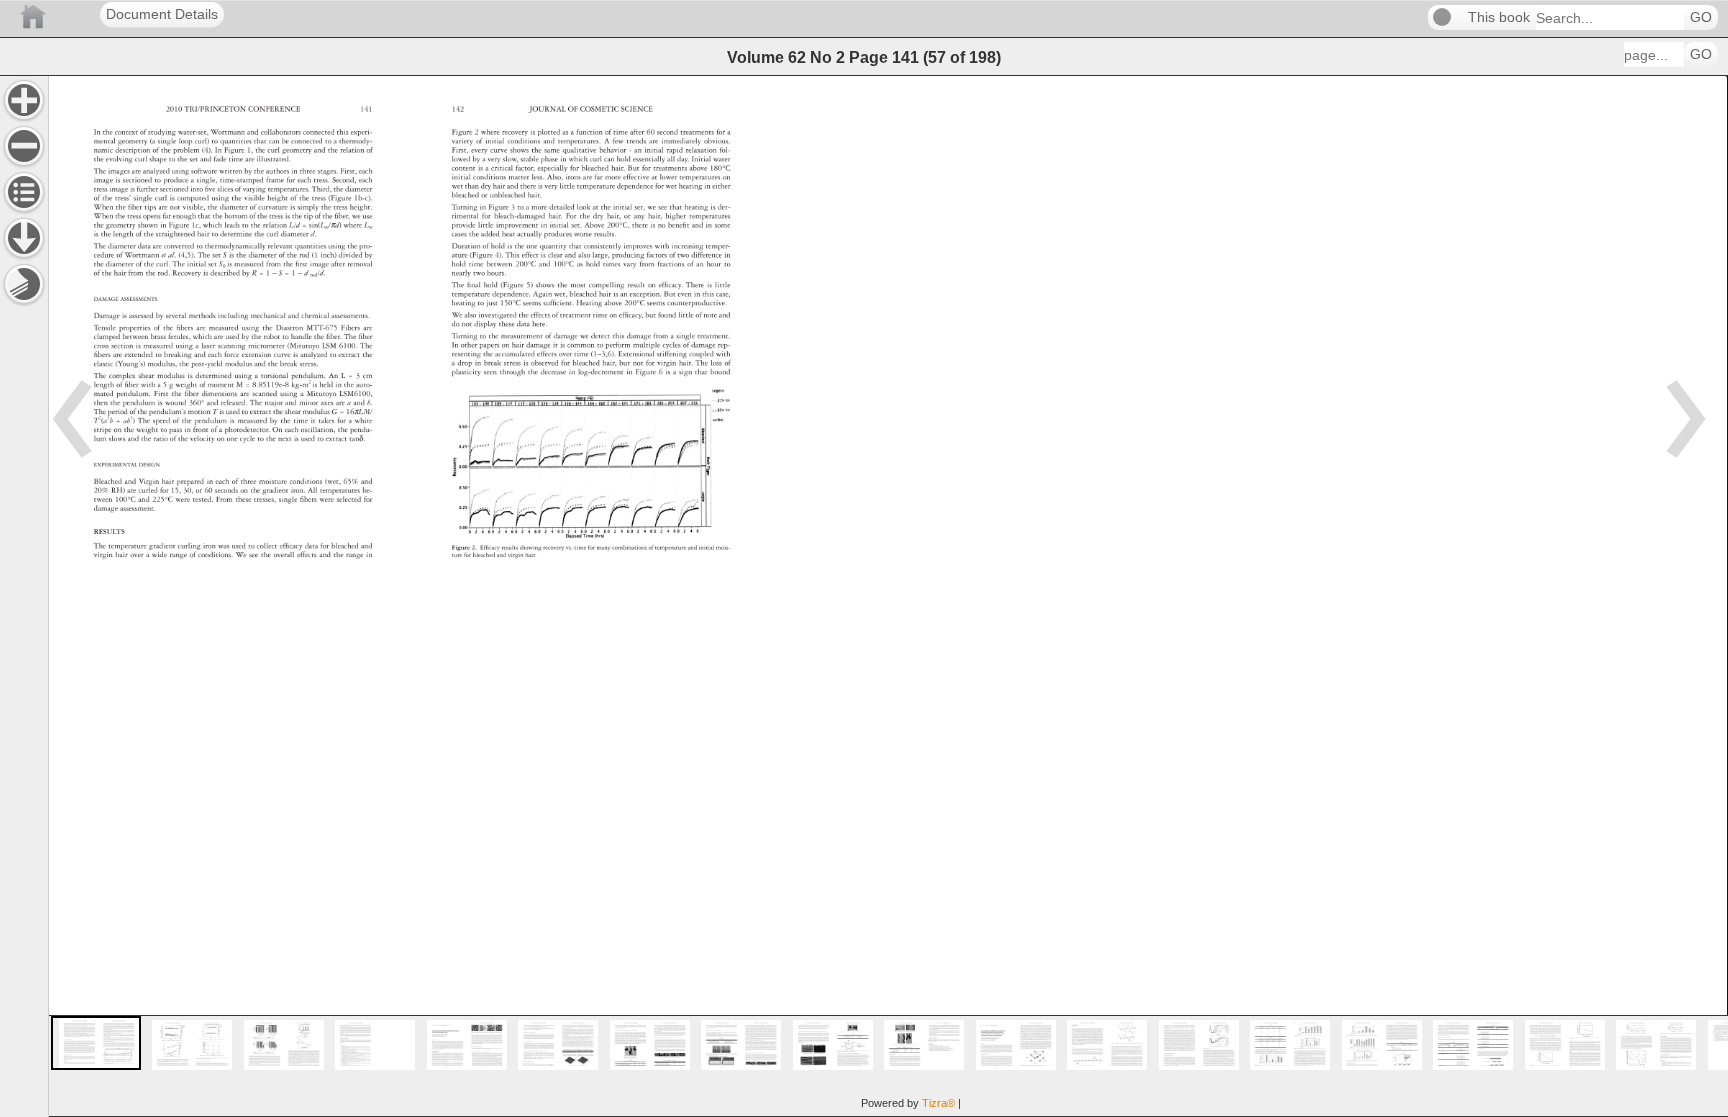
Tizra (938, 1103)
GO (1701, 17)
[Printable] (24, 284)
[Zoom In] (24, 100)
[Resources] (24, 238)
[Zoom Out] (24, 146)
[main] (888, 596)
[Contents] (24, 192)
